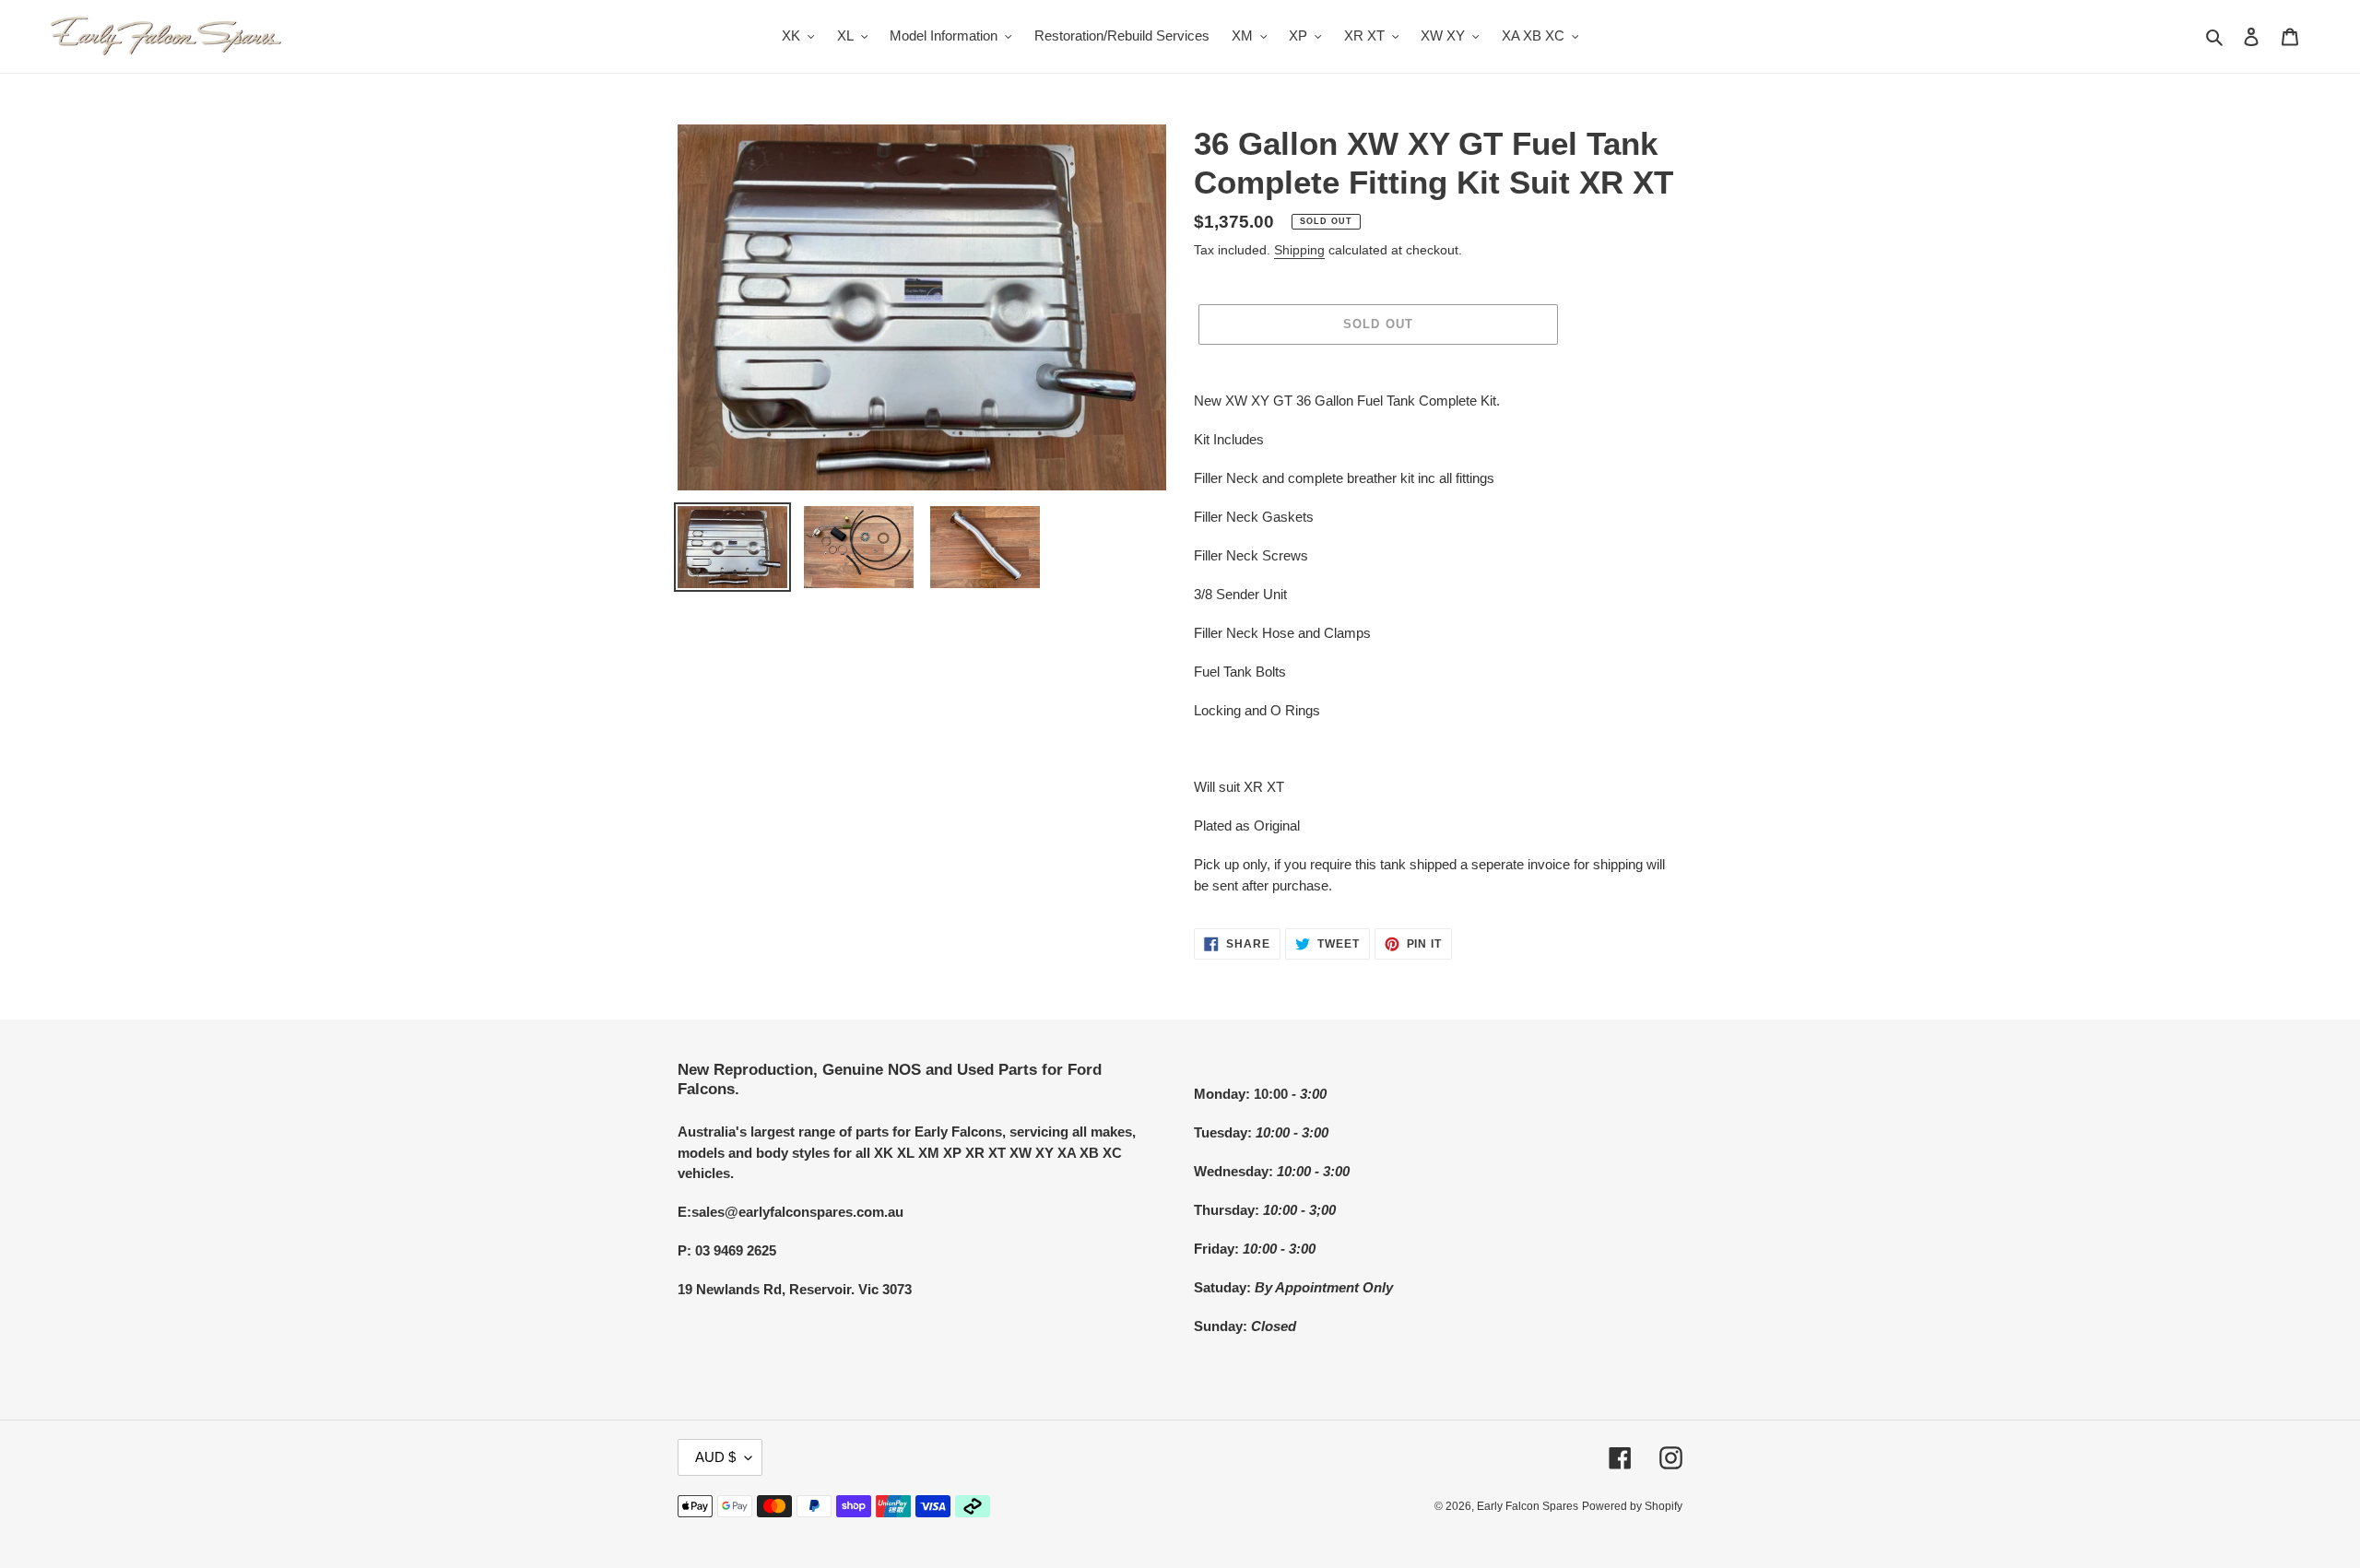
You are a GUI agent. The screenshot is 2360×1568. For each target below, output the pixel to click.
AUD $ (715, 1457)
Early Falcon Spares (1528, 1506)
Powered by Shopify (1632, 1506)
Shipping (1299, 250)
